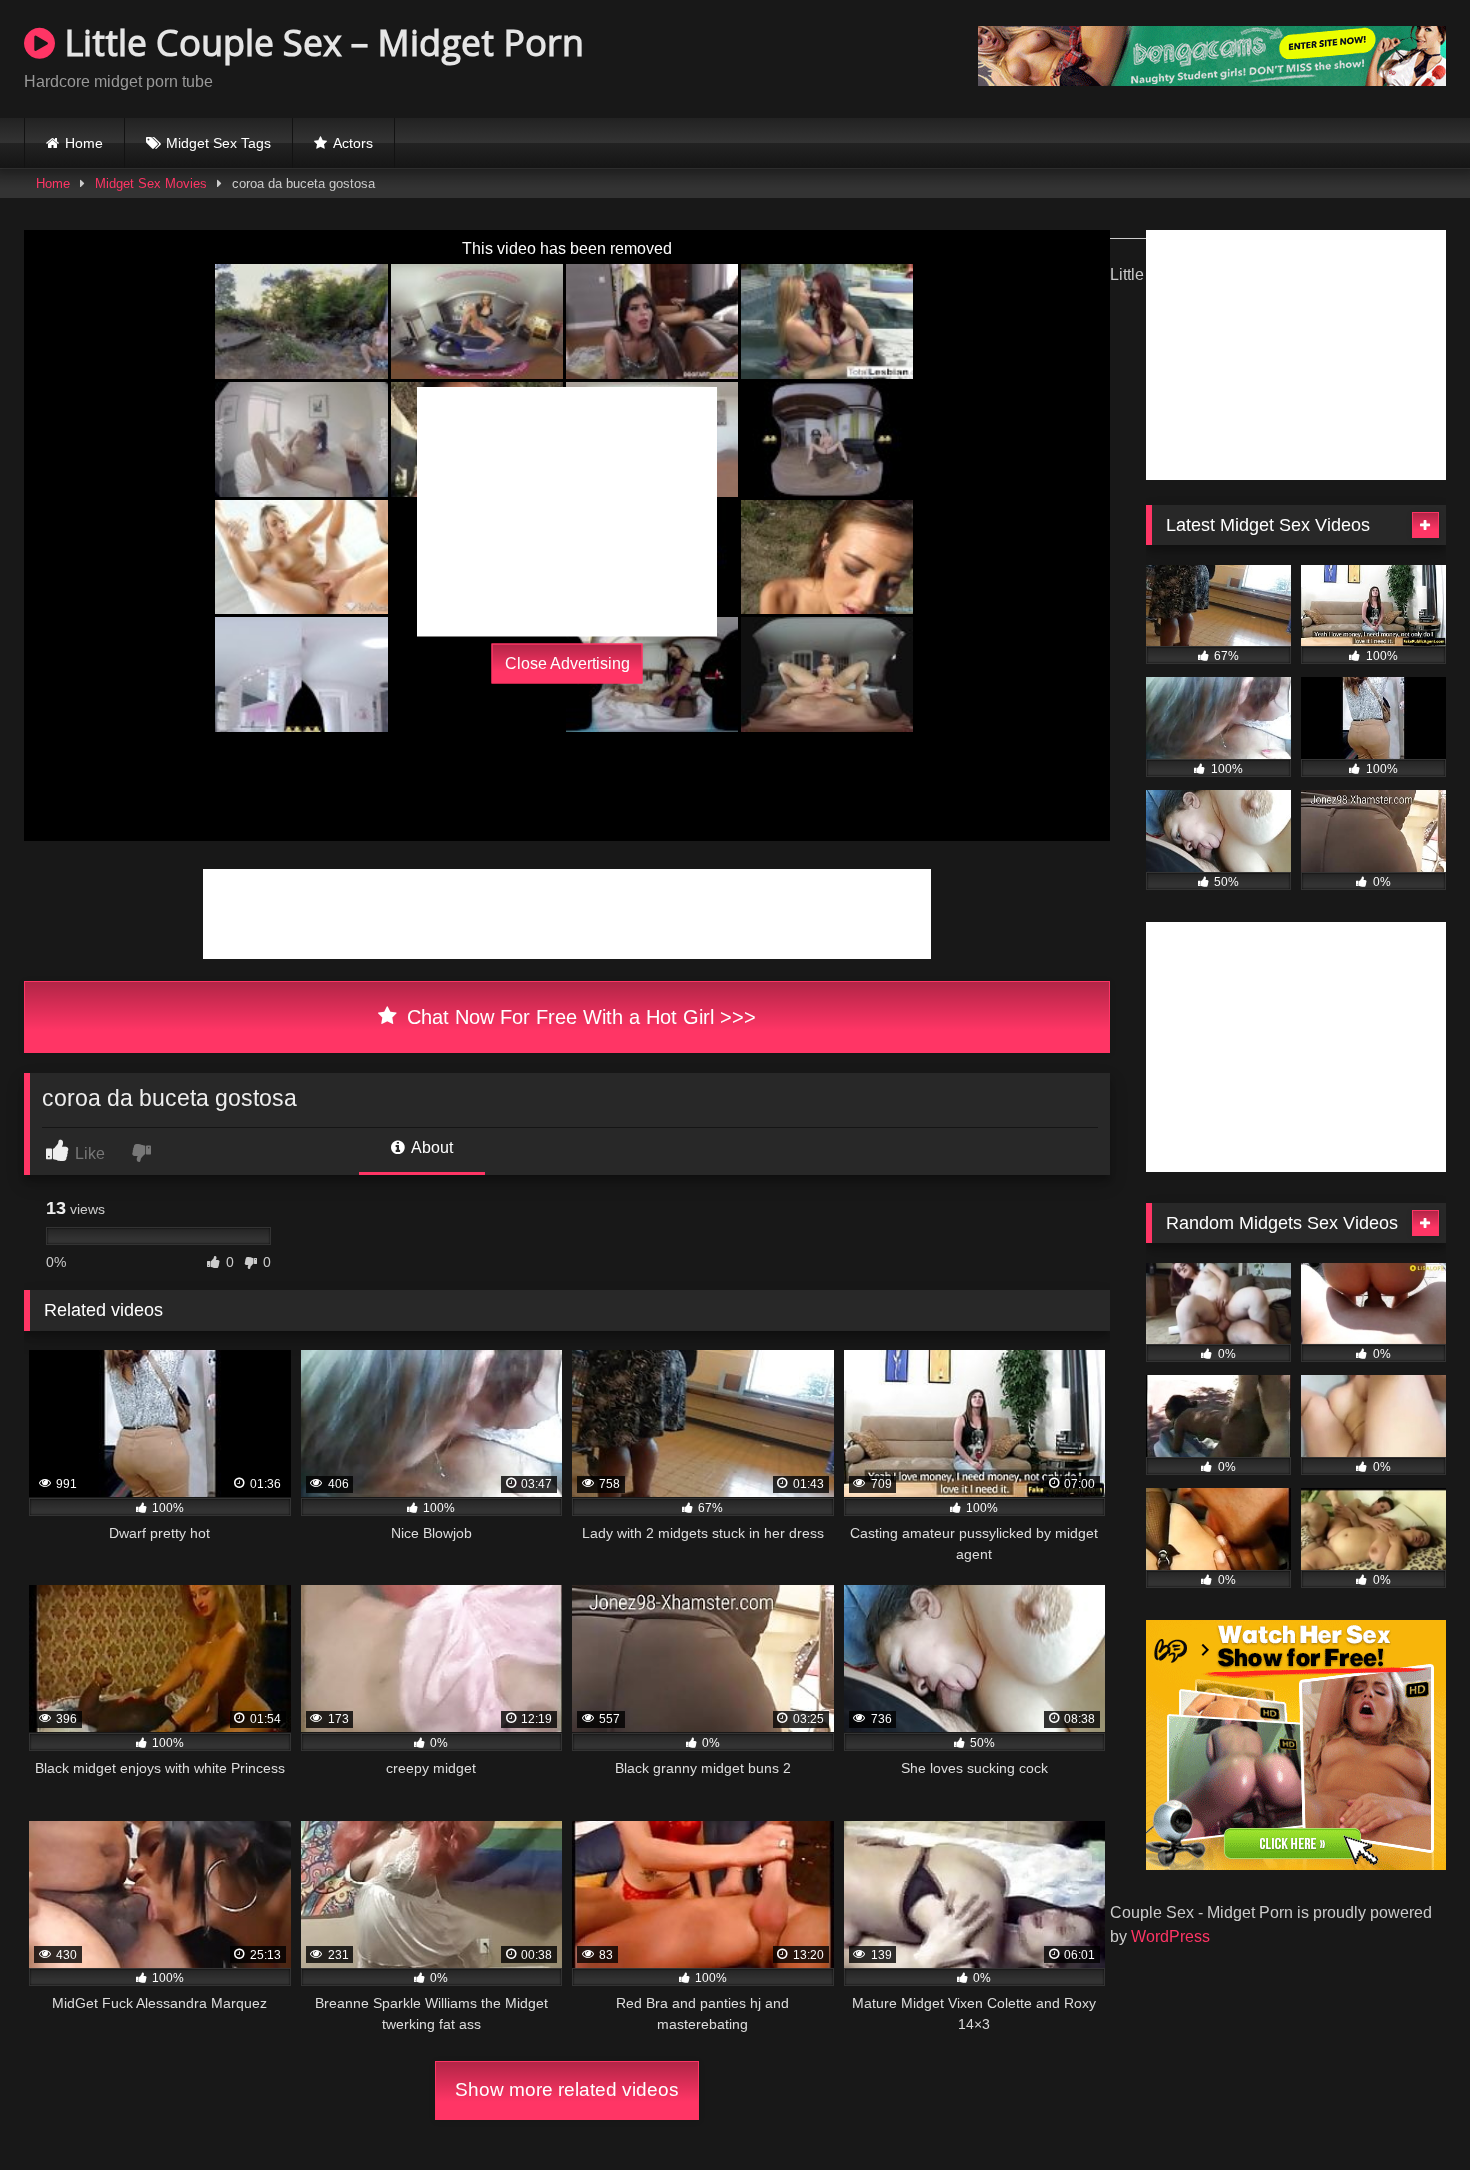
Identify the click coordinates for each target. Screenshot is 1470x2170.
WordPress (1170, 1936)
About (430, 1147)
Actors (353, 143)
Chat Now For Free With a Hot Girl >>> (578, 1017)
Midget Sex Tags (218, 143)
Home (84, 143)
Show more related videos (567, 2089)
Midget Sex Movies (151, 183)
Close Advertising (567, 663)
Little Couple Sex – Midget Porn (319, 42)
